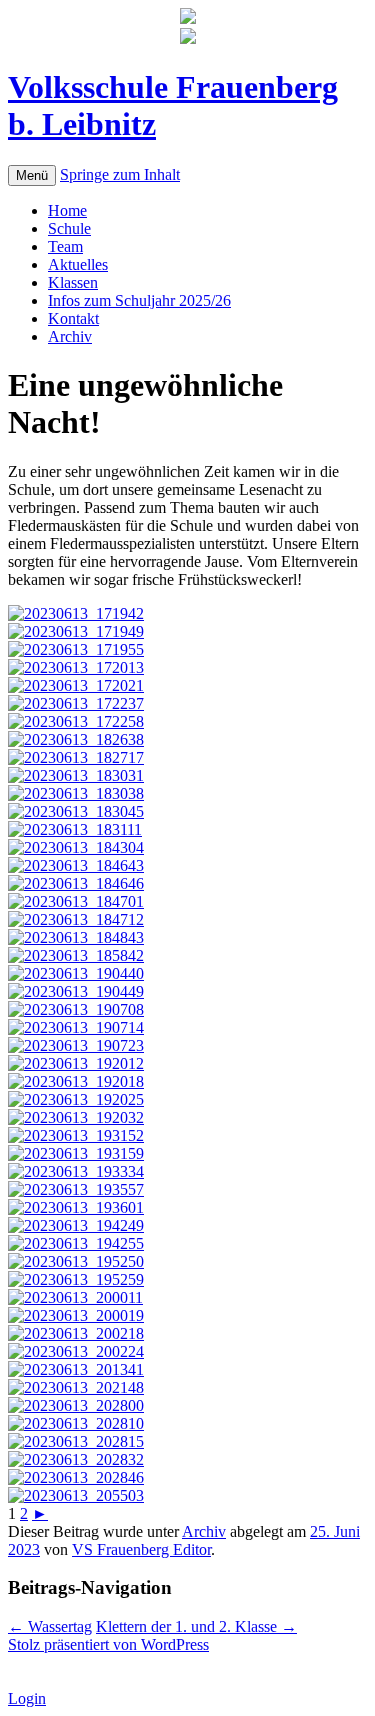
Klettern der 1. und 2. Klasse (196, 1626)
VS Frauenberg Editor (141, 1549)
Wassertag (50, 1626)
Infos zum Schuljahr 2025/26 (139, 300)
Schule (69, 228)
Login (27, 1698)
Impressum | (149, 1662)
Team (65, 246)
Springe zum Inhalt (120, 174)
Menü (32, 175)
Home (67, 210)
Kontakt (73, 318)
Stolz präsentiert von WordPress (108, 1644)
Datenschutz (228, 1662)
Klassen (73, 282)
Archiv (70, 336)
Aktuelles (78, 264)
